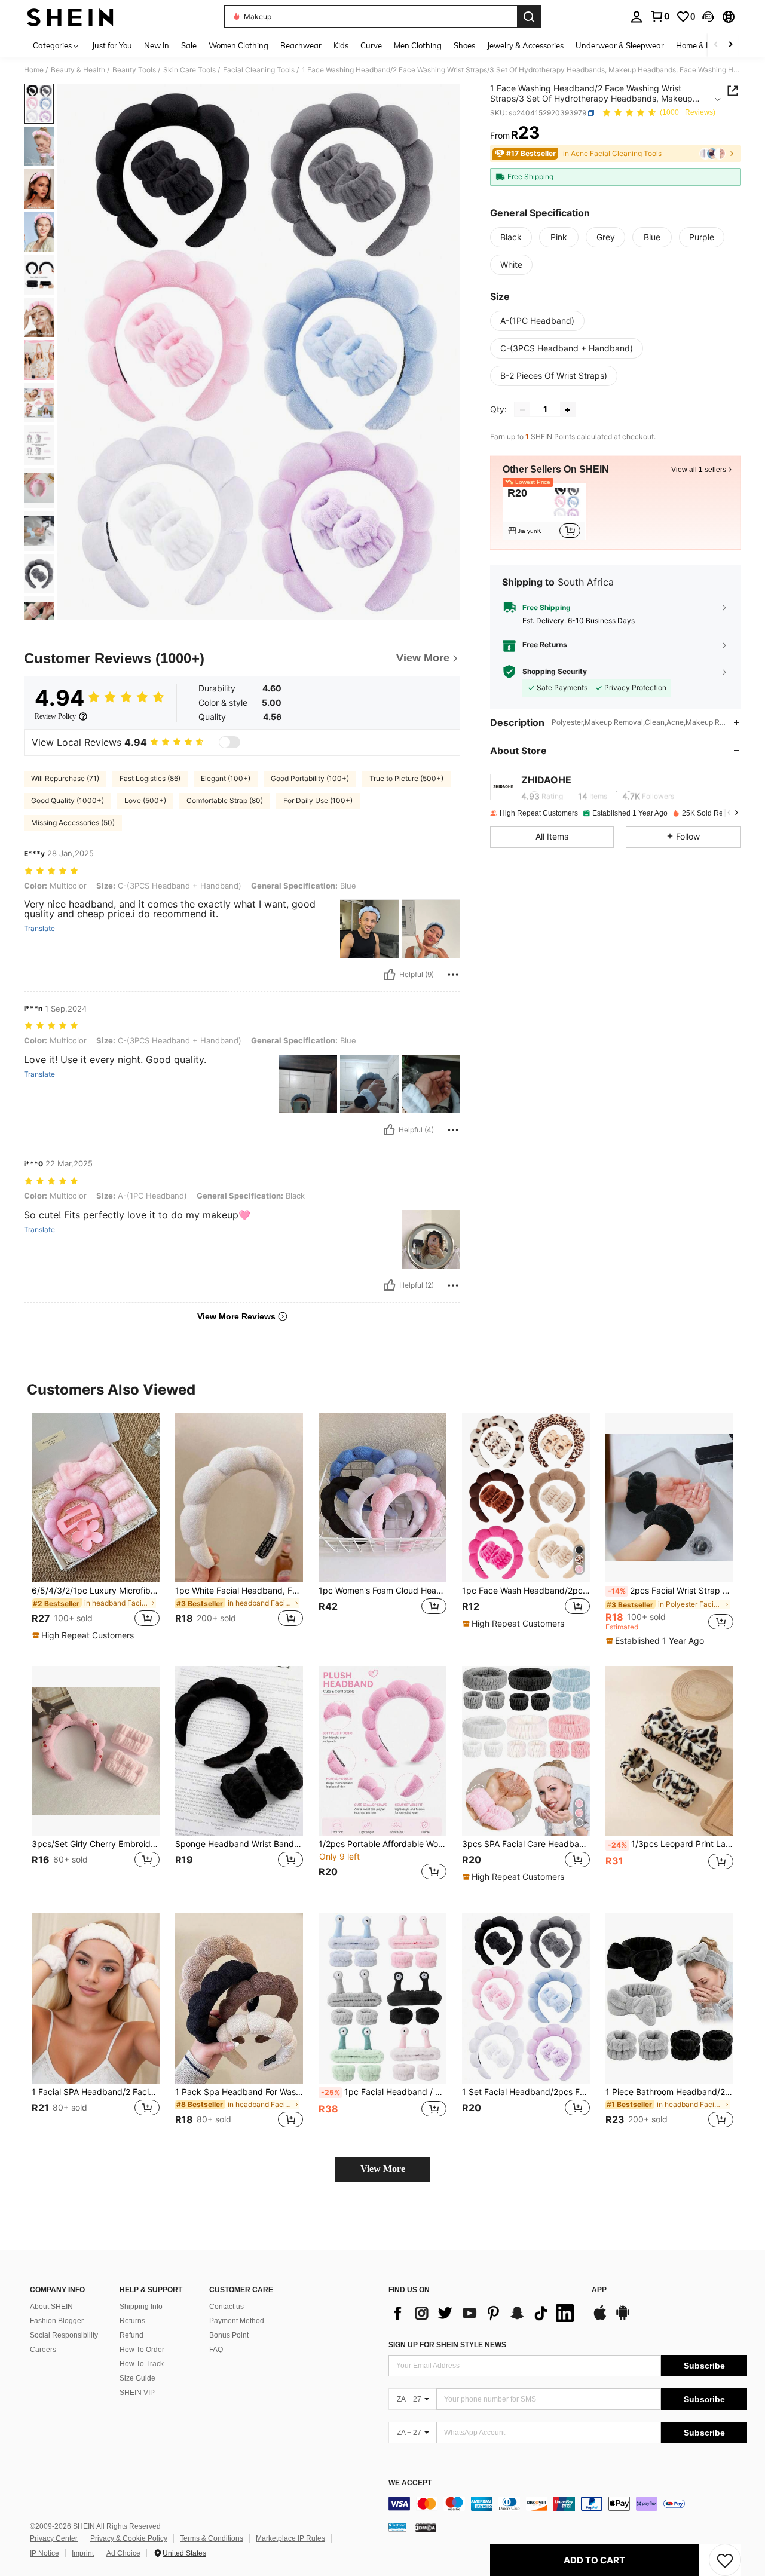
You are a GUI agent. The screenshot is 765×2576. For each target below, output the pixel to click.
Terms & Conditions (212, 2538)
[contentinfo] (568, 2504)
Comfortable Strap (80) (225, 800)
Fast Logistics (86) (150, 778)
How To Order (142, 2350)
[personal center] (637, 17)
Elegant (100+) (226, 778)
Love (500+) (145, 800)
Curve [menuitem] (371, 45)
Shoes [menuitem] (464, 45)
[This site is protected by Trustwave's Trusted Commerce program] (397, 2527)
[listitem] (544, 511)
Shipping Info (141, 2307)
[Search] (529, 17)
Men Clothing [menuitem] (418, 45)
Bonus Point (229, 2335)
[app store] (600, 2318)
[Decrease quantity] (522, 410)
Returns (132, 2321)
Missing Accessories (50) (73, 823)
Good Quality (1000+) (68, 800)
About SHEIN (51, 2307)
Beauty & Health (78, 70)
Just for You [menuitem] (112, 45)
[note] (85, 1635)
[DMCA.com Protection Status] (426, 2527)
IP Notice (45, 2553)
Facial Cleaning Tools (259, 70)
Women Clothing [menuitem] (238, 45)
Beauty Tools (134, 70)
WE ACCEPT (410, 2483)
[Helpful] (390, 975)
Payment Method (237, 2321)
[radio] (511, 237)
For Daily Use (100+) (318, 800)
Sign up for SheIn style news (447, 2345)
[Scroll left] (716, 45)
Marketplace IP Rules (290, 2538)
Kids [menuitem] (341, 45)
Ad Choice (123, 2553)
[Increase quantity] (568, 410)
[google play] (623, 2318)
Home (34, 70)
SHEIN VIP (137, 2393)
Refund (131, 2335)
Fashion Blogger (57, 2321)
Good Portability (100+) (310, 778)
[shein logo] (70, 17)
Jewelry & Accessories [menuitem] (525, 45)
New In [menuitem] (157, 45)
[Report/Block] (453, 975)
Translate (39, 929)
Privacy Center (54, 2538)
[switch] (229, 742)
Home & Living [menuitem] (702, 45)
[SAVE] (725, 2560)
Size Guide (137, 2378)
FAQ (216, 2350)
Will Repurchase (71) (65, 778)
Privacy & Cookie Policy (129, 2538)
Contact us (227, 2307)
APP (599, 2290)
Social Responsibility (64, 2335)
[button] (708, 17)
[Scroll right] (730, 45)
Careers (43, 2350)
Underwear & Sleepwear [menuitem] (620, 45)
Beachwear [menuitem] (301, 45)
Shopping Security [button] (555, 672)
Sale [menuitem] (189, 45)
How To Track (142, 2364)
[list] (484, 2313)
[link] (660, 16)
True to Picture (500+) (406, 778)
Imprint (83, 2553)
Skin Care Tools (189, 70)
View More (383, 2169)
